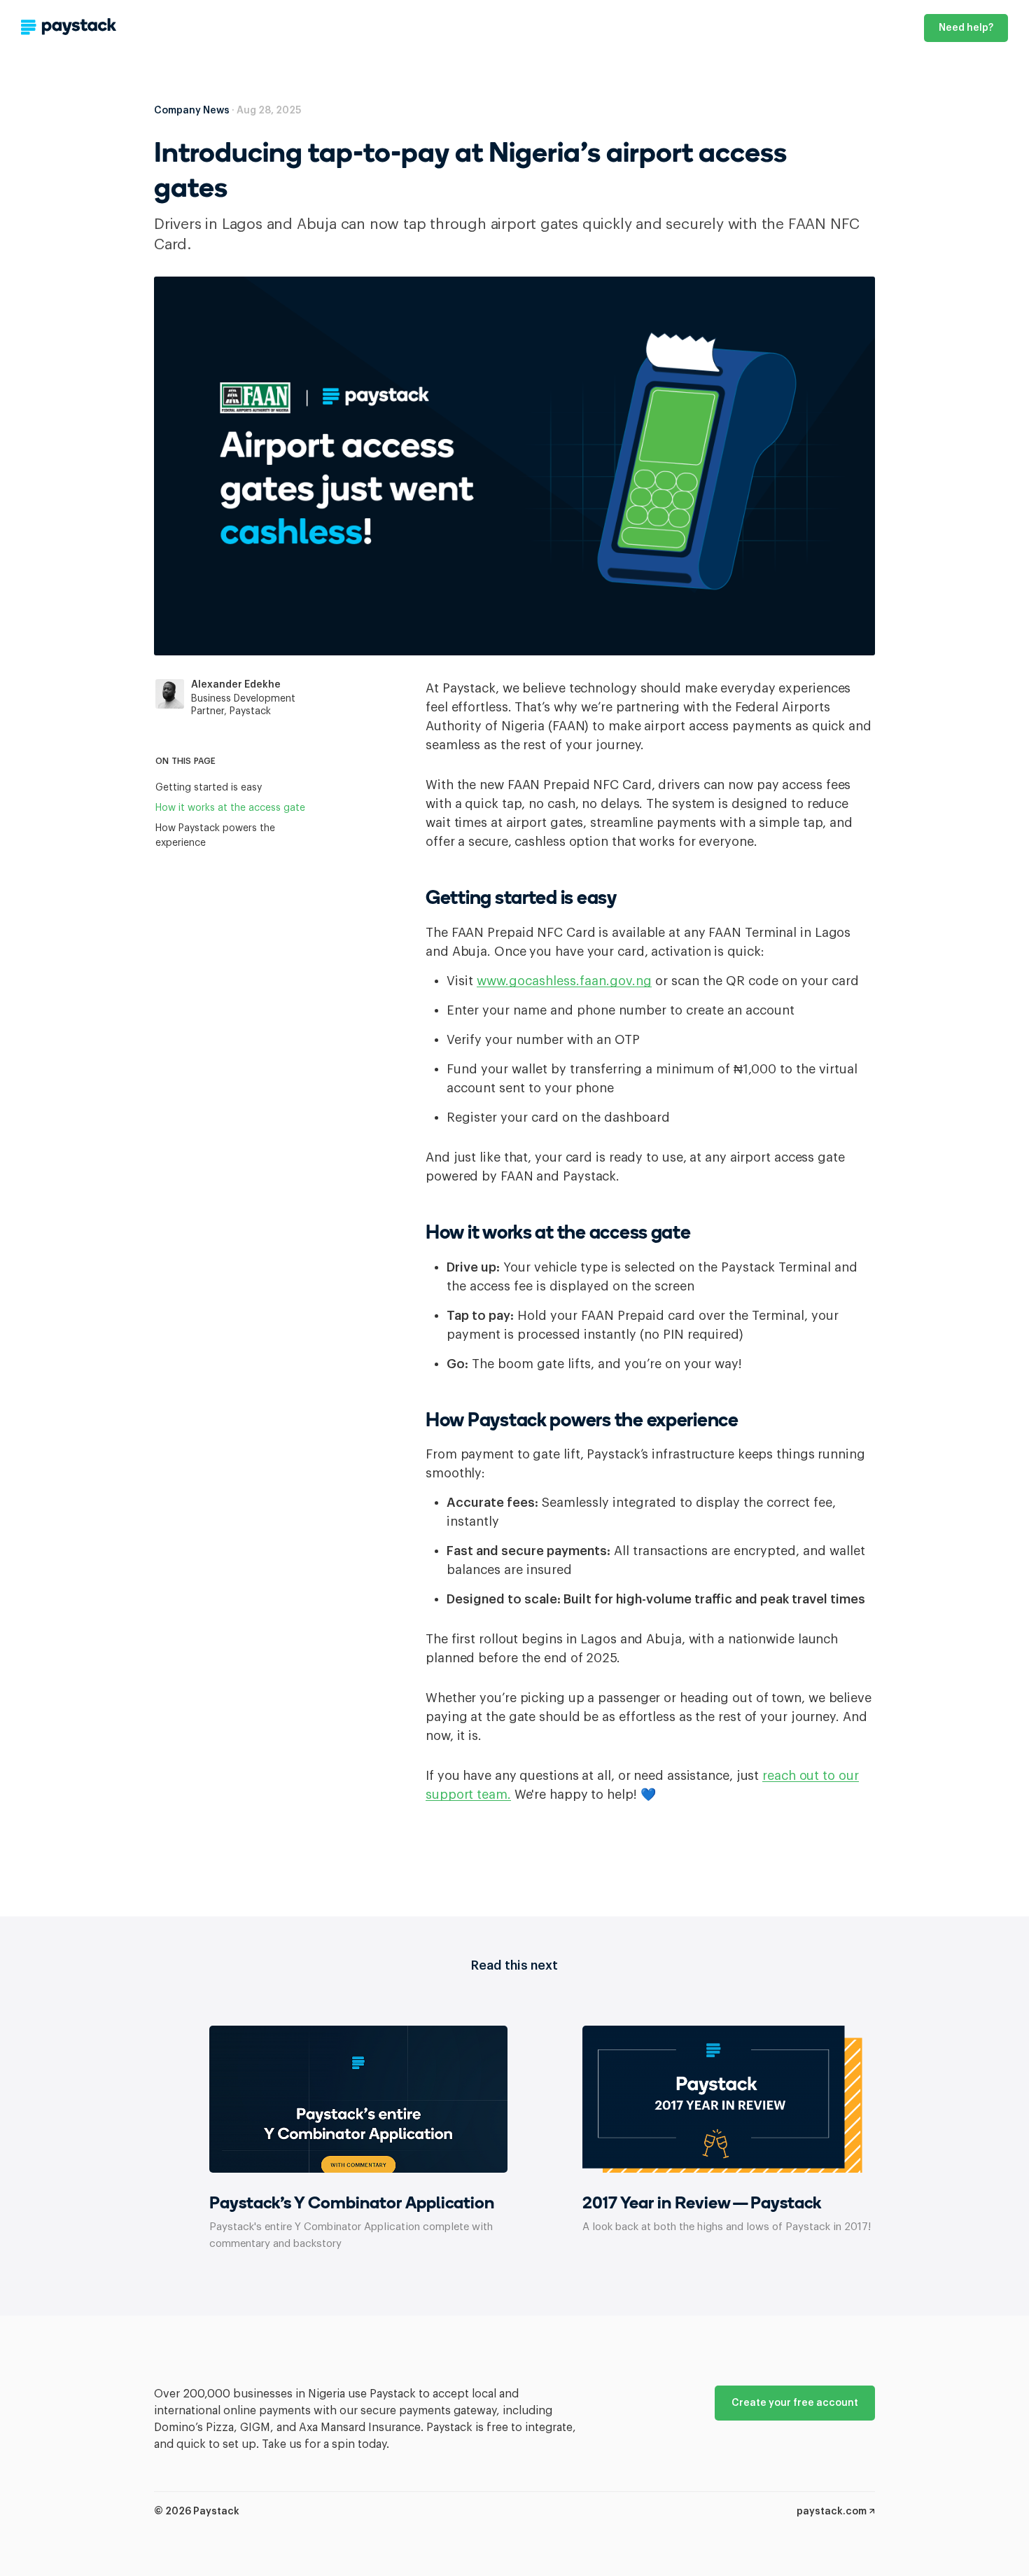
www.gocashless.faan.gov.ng (564, 981)
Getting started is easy (209, 788)
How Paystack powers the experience (215, 836)
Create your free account (795, 2403)
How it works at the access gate (230, 808)
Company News (192, 111)
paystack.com (833, 2512)
